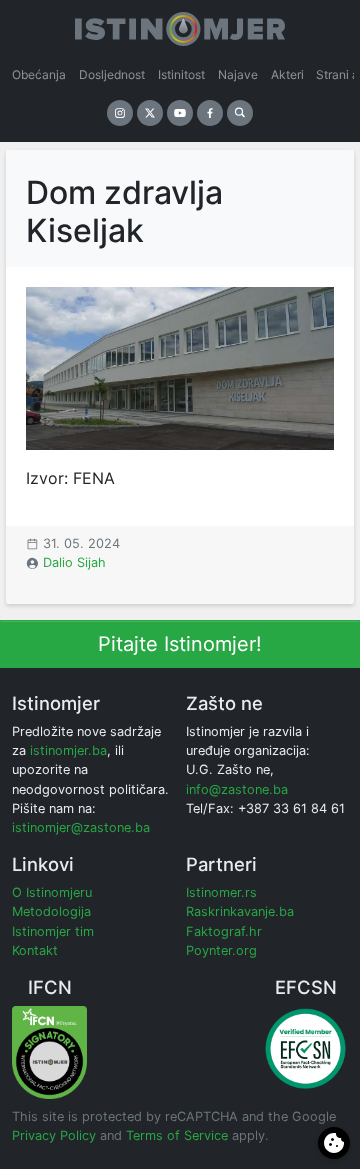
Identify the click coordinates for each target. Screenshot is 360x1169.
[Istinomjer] (180, 25)
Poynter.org (221, 950)
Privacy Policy (54, 1135)
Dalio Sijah (74, 562)
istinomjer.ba (68, 750)
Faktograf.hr (224, 931)
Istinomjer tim (53, 931)
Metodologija (51, 911)
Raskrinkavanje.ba (240, 911)
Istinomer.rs (221, 892)
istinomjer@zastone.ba (81, 827)
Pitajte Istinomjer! (180, 644)
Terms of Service (177, 1135)
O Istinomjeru (52, 892)
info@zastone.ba (237, 789)
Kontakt (35, 950)
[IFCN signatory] (49, 1051)
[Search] (240, 113)
